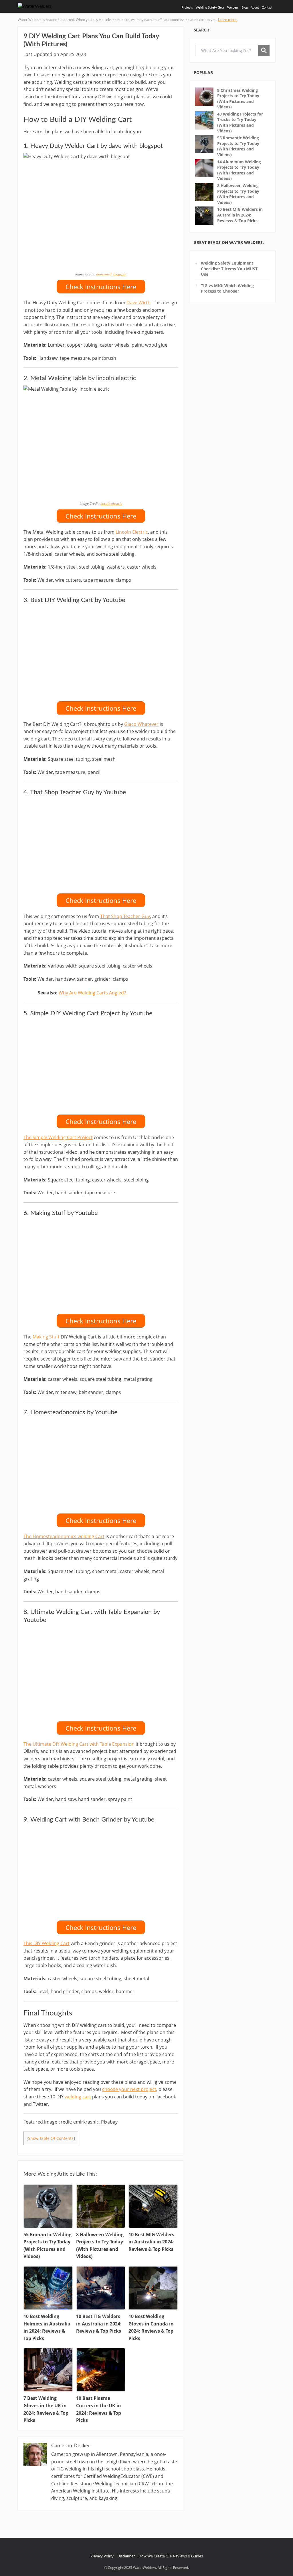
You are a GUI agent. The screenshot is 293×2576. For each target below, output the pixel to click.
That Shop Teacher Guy (125, 916)
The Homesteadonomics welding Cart (64, 1536)
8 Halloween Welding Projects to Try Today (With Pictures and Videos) (238, 194)
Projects (187, 8)
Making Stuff (46, 1337)
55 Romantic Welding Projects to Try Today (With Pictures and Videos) (238, 146)
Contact (267, 8)
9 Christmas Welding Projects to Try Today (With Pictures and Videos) (238, 99)
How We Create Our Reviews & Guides (171, 2556)
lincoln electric (111, 504)
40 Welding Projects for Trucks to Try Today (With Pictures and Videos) (240, 122)
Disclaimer (126, 2556)
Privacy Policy (102, 2556)
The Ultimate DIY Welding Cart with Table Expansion (79, 1744)
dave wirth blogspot (111, 274)
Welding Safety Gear (210, 8)
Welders (233, 8)
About (255, 8)
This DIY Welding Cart (46, 1943)
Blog (245, 8)
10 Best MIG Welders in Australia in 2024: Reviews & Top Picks (240, 215)
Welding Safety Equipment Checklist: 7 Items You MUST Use (229, 269)
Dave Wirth (138, 303)
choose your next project (129, 2089)
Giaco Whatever (141, 724)
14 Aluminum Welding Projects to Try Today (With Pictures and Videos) (239, 170)
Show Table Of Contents (51, 2138)
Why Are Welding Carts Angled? (92, 993)
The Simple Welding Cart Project (58, 1137)
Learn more (227, 20)
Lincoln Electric (132, 532)
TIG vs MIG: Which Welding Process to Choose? (227, 288)
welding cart (78, 2097)
